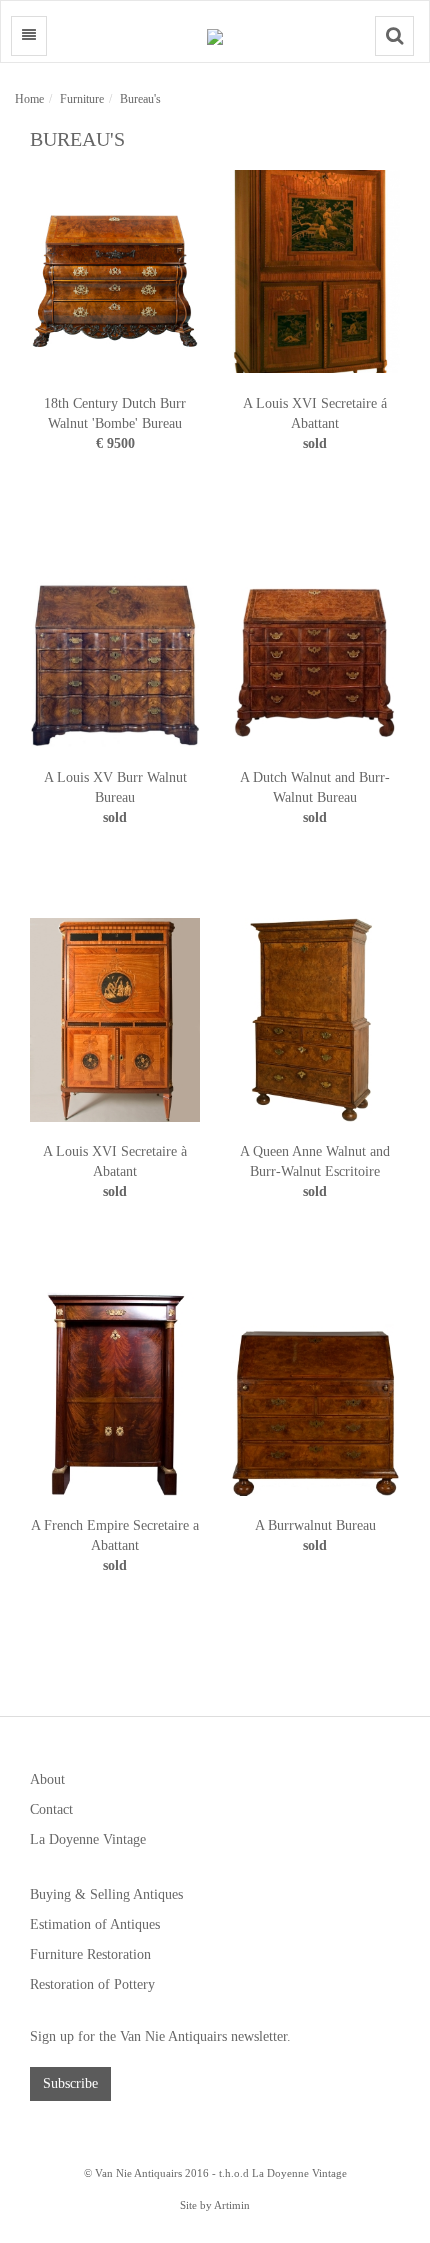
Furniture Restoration (90, 1954)
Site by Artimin (215, 2205)
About (47, 1779)
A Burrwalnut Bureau (315, 1525)
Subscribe (70, 2083)
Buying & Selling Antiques (106, 1894)
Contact (51, 1809)
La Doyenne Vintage (88, 1839)
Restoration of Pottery (92, 1984)
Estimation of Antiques (95, 1924)
